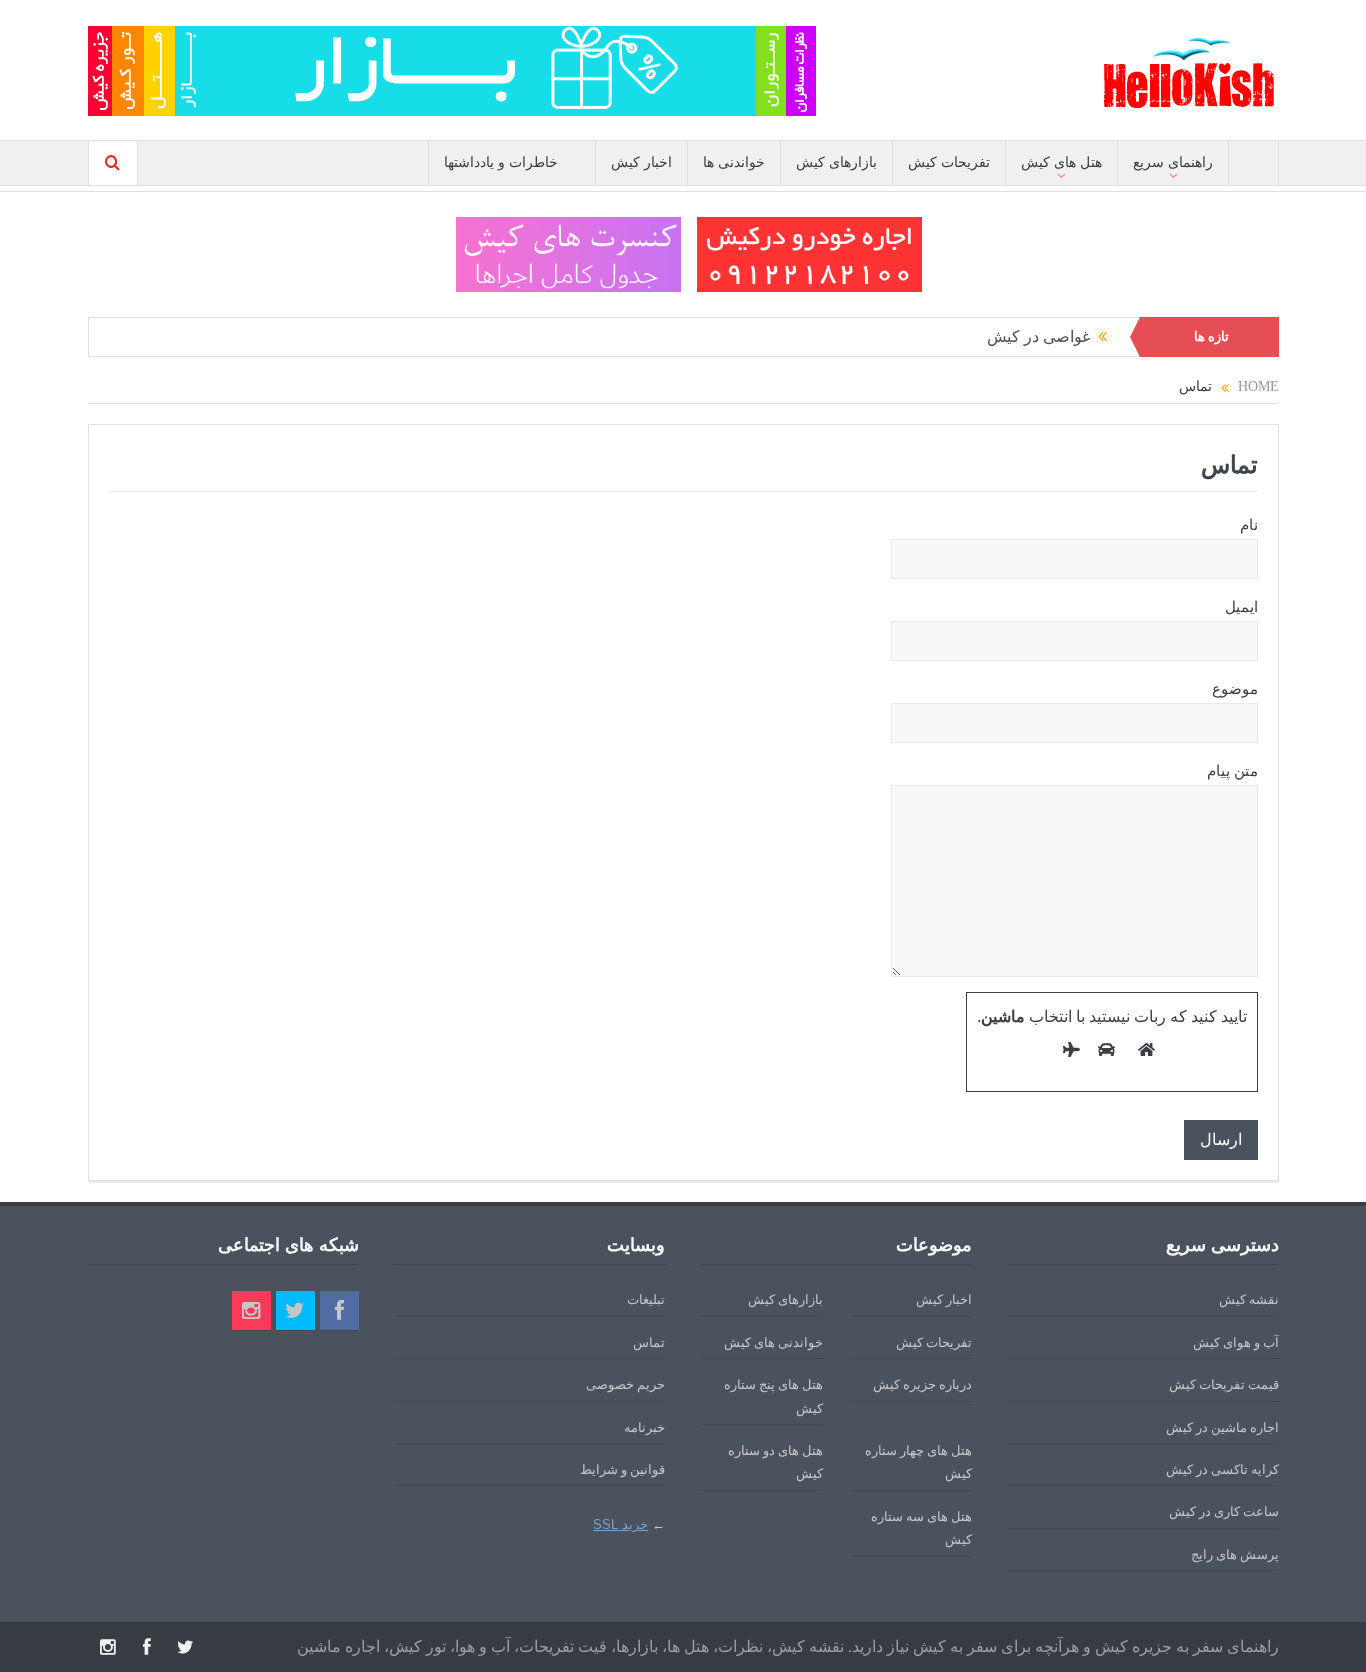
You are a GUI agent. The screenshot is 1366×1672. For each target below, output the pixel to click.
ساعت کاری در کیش (1224, 1511)
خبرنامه (644, 1427)
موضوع (1235, 689)
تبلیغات (646, 1299)
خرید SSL (620, 1524)
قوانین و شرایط (622, 1469)
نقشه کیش (1249, 1299)
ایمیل (1241, 607)
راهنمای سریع (1173, 162)
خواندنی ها (734, 162)
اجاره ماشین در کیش (1222, 1427)
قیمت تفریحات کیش (1224, 1384)
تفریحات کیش (949, 162)
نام (1249, 525)
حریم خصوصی (625, 1384)
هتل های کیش (1061, 162)
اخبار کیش (641, 162)
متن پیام (1232, 771)
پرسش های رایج (1235, 1554)
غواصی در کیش (1038, 336)
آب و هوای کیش (1236, 1342)
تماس (649, 1342)
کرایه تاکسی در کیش (1222, 1469)
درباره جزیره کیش (922, 1384)
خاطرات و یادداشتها (501, 162)
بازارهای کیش (836, 162)
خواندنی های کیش (773, 1342)
